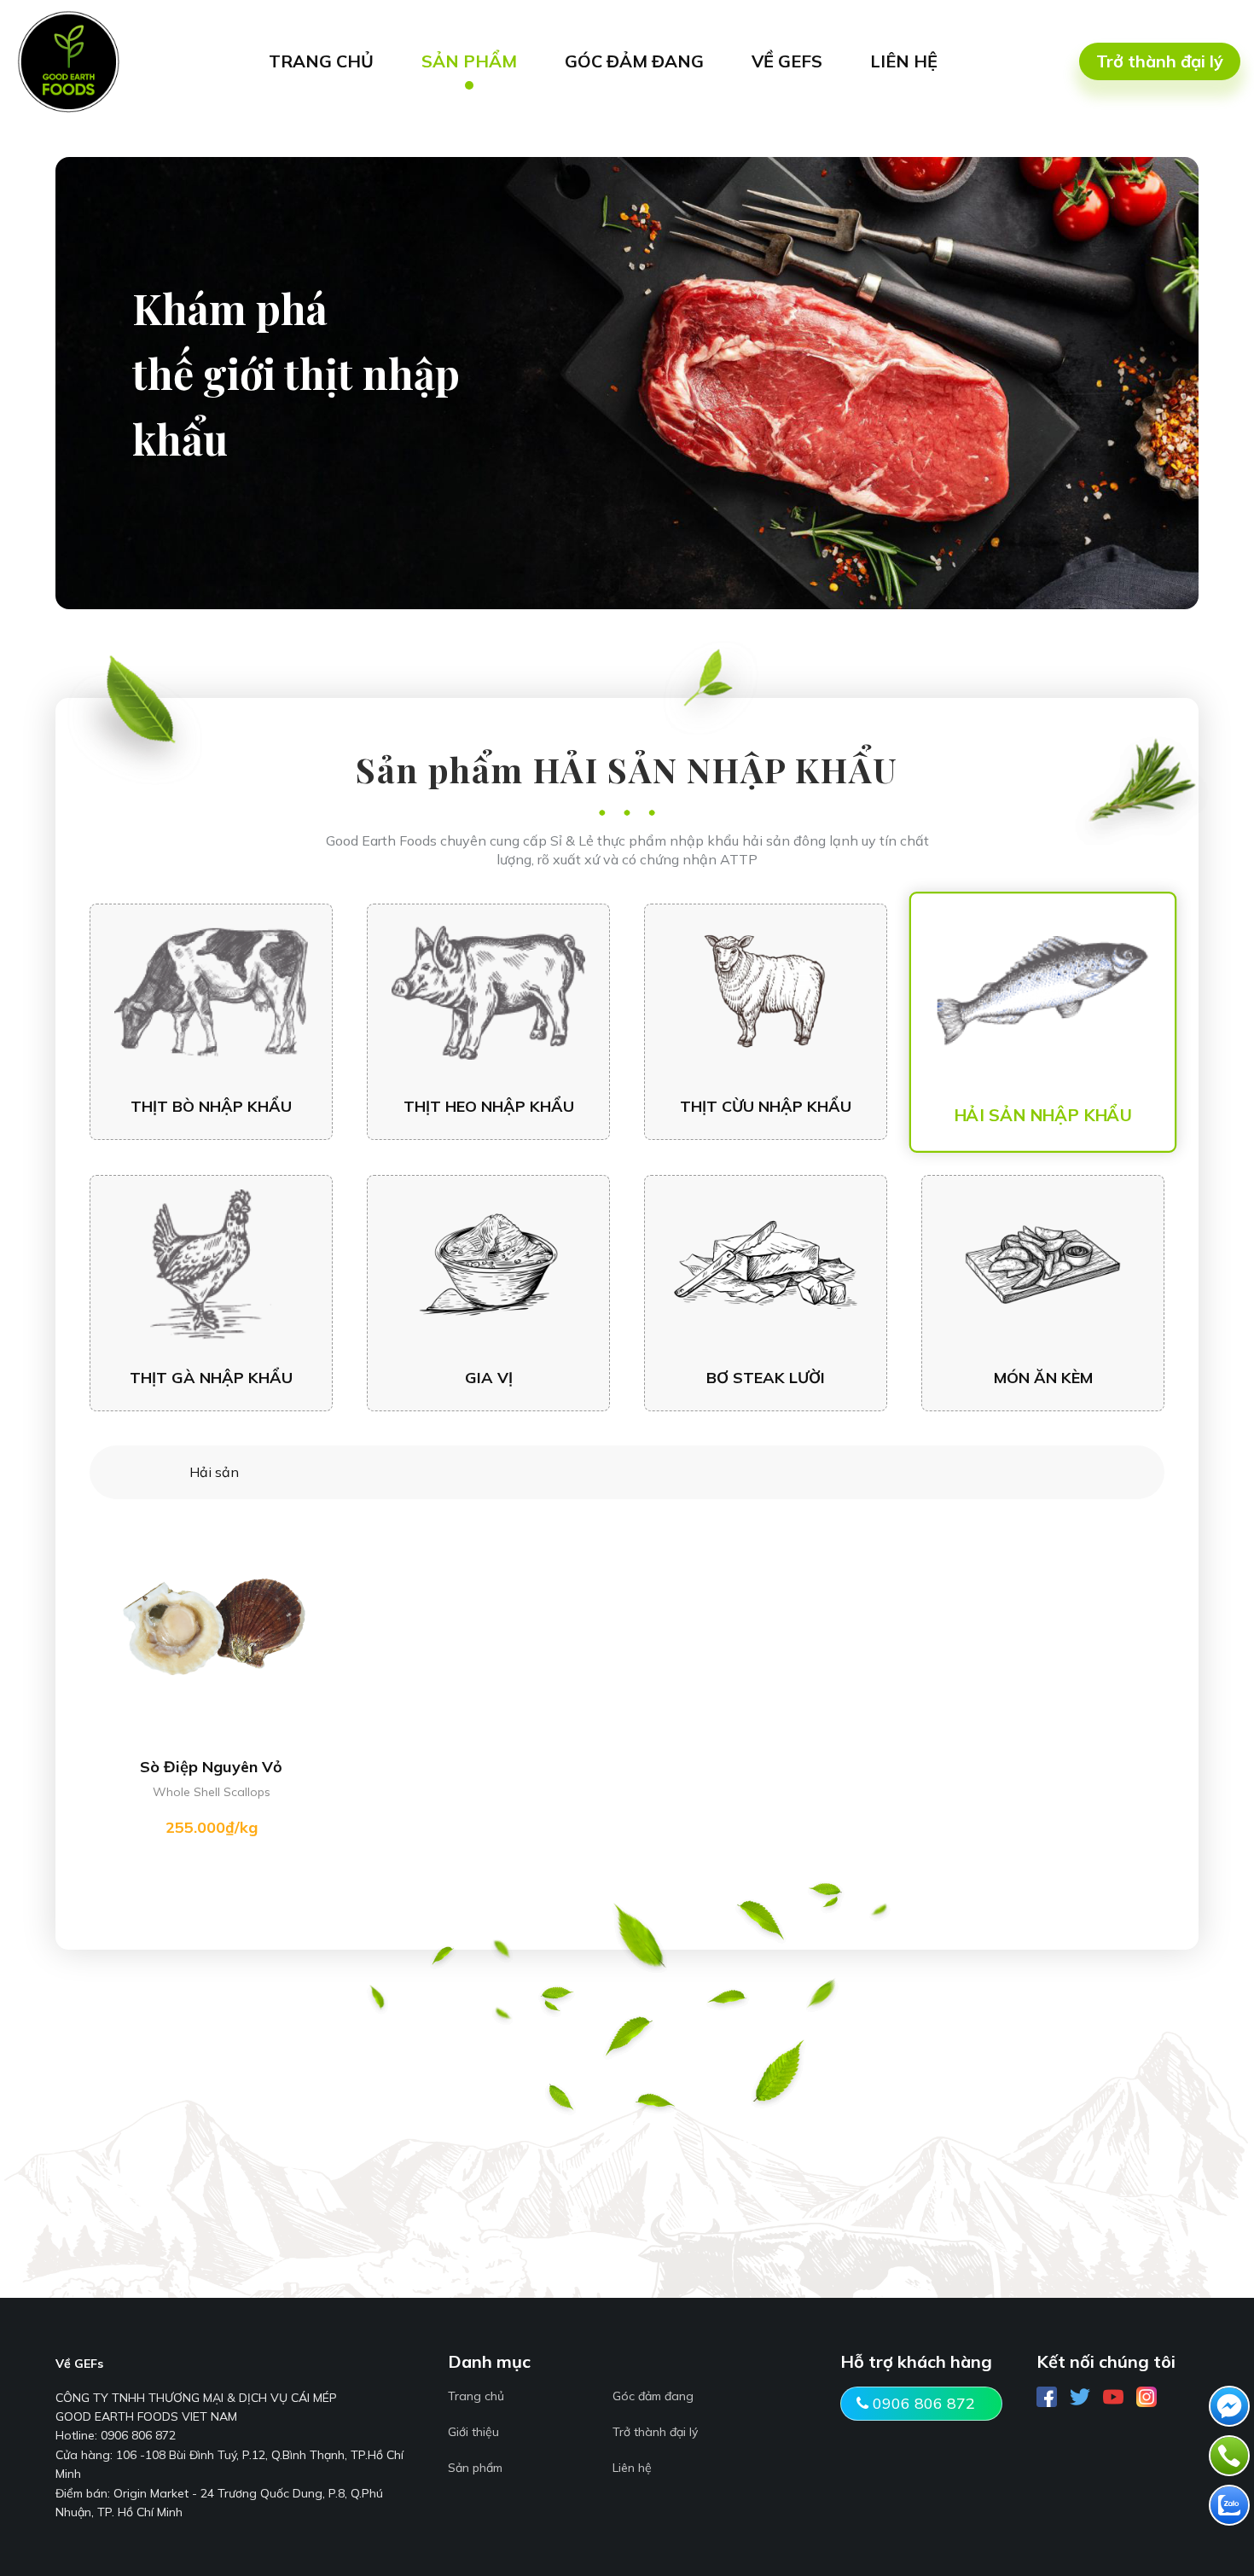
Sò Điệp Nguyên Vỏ (211, 1767)
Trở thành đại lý (1160, 61)
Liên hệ (632, 2468)
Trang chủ (476, 2396)
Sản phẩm (475, 2468)
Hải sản (214, 1472)
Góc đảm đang (653, 2396)
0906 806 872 (922, 2403)
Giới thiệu (473, 2432)
